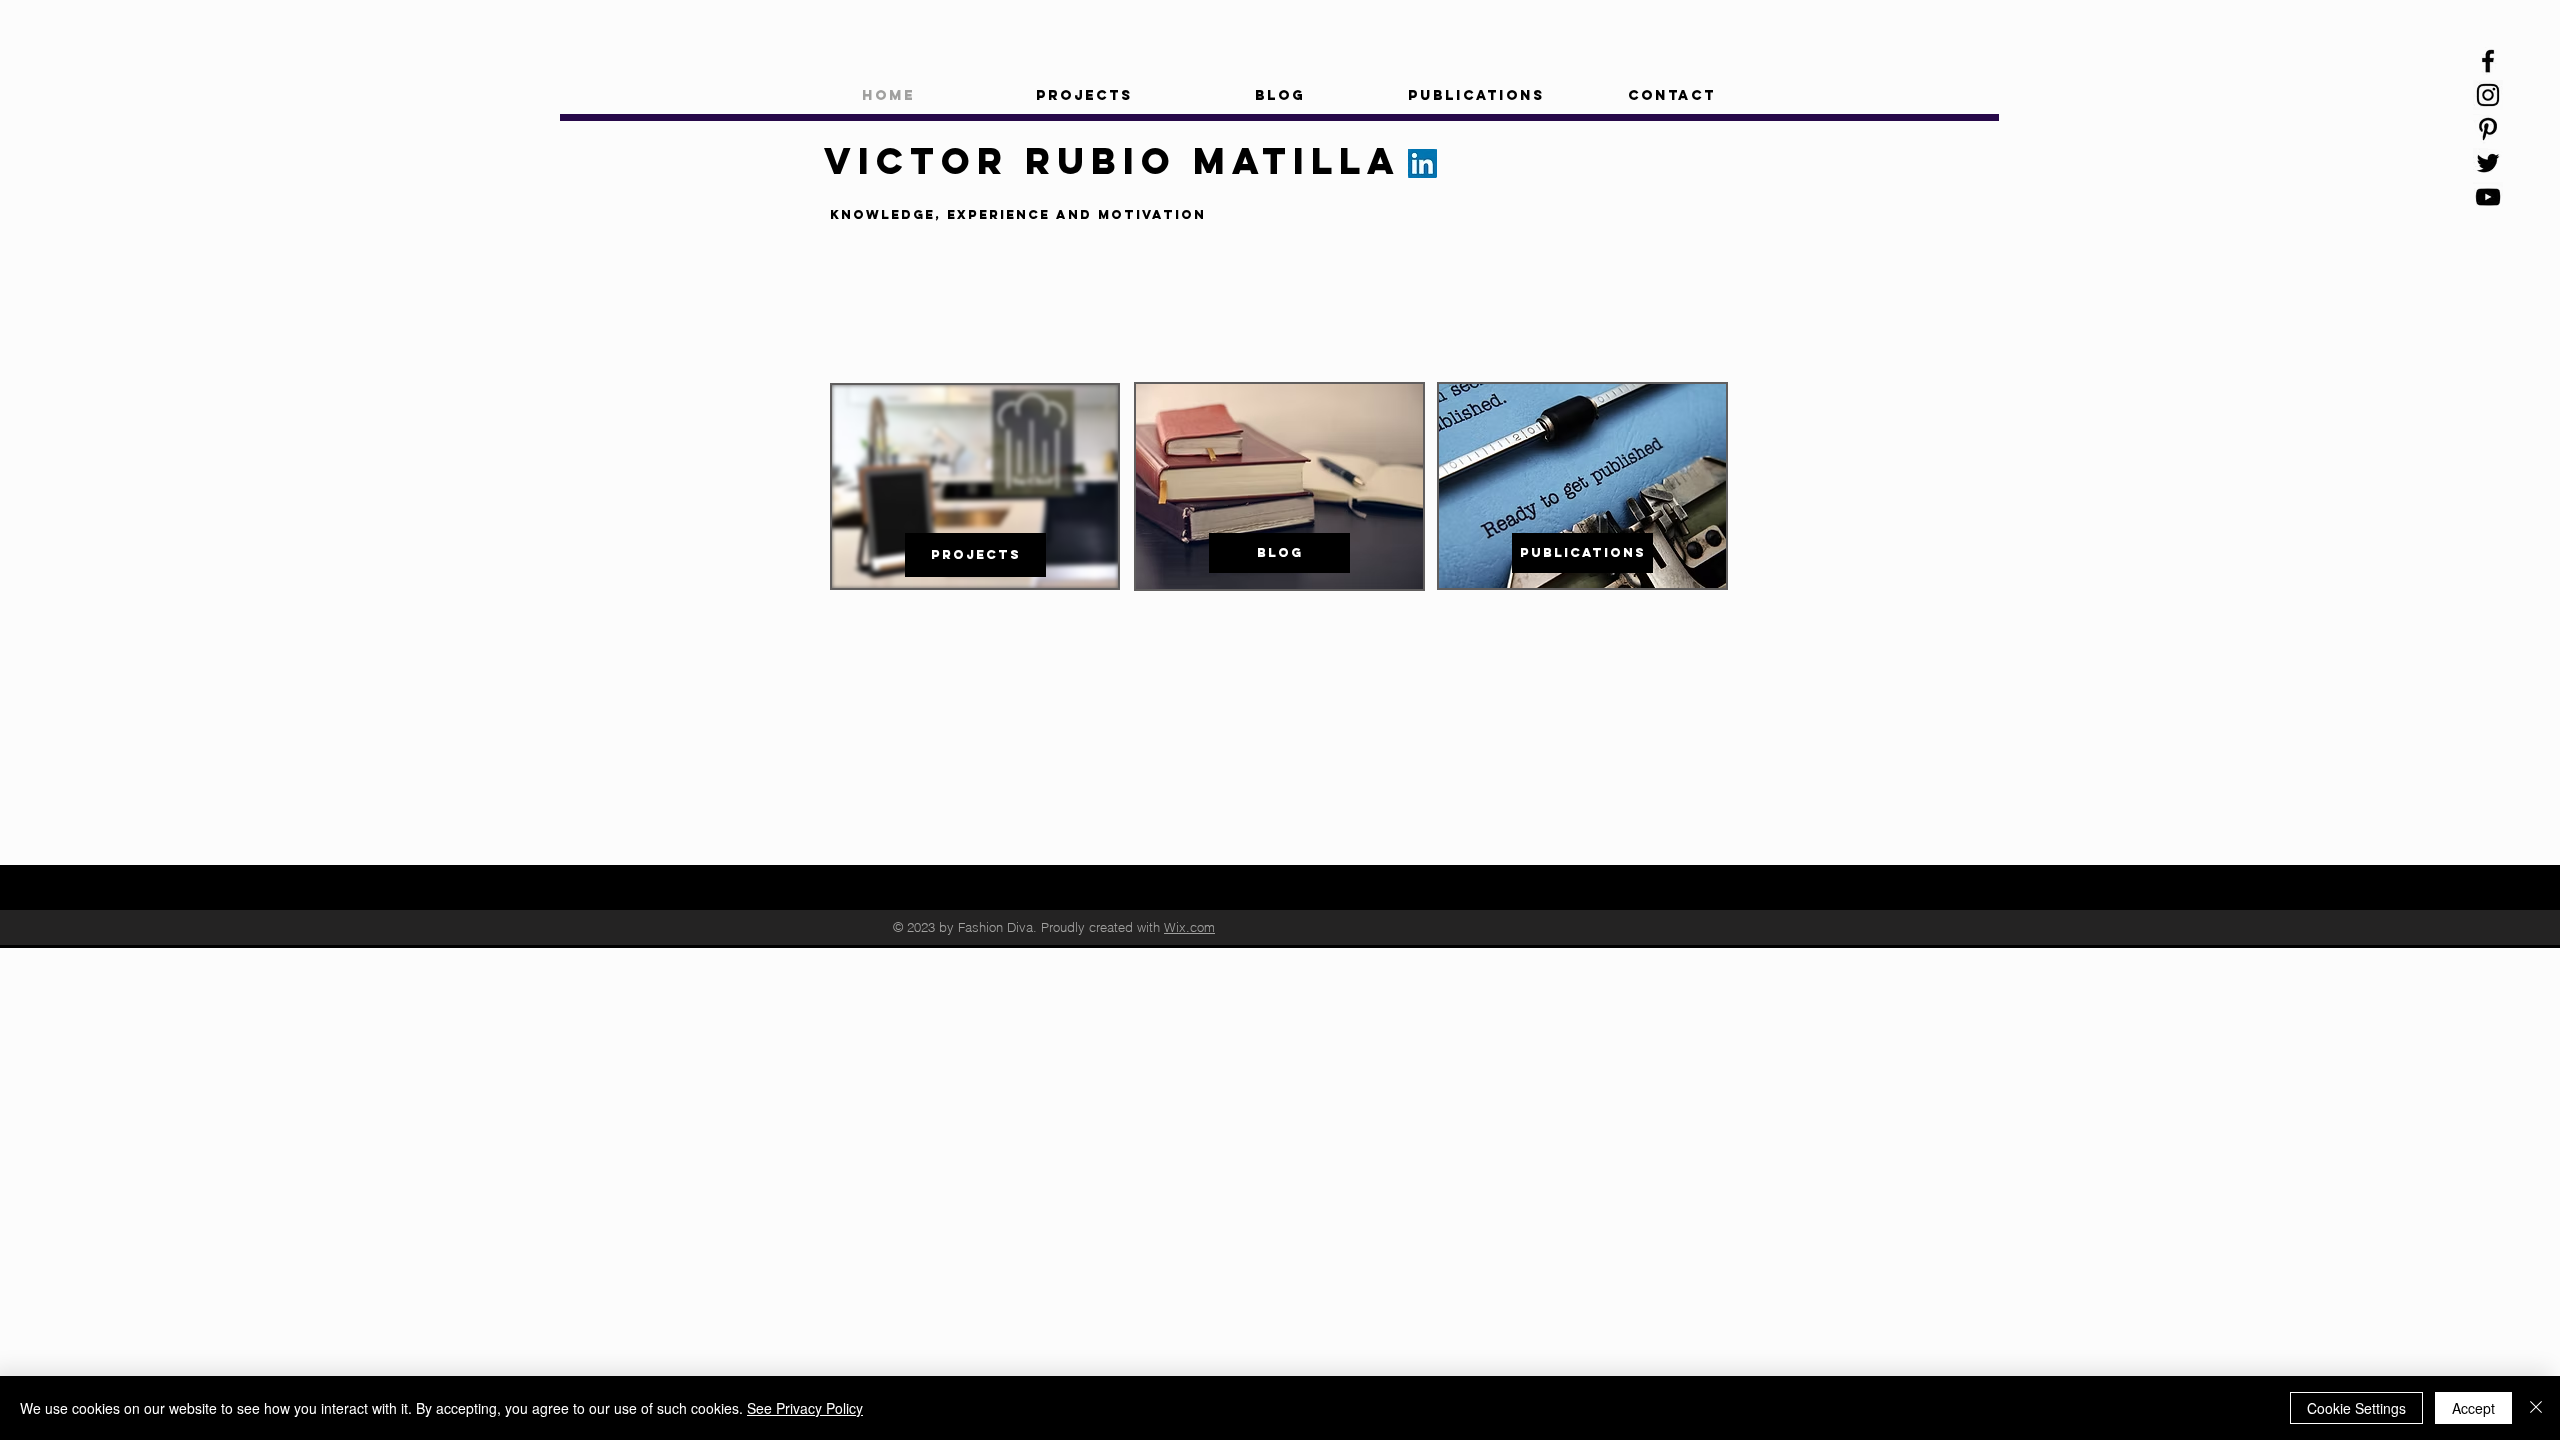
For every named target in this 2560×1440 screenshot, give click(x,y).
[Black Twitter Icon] (2488, 163)
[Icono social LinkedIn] (1422, 163)
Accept (2473, 1408)
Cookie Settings (2356, 1408)
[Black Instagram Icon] (2488, 95)
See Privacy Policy (805, 1408)
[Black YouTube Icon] (2488, 197)
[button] (1084, 96)
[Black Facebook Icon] (2488, 61)
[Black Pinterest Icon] (2488, 129)
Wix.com (1189, 927)
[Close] (2536, 1408)
